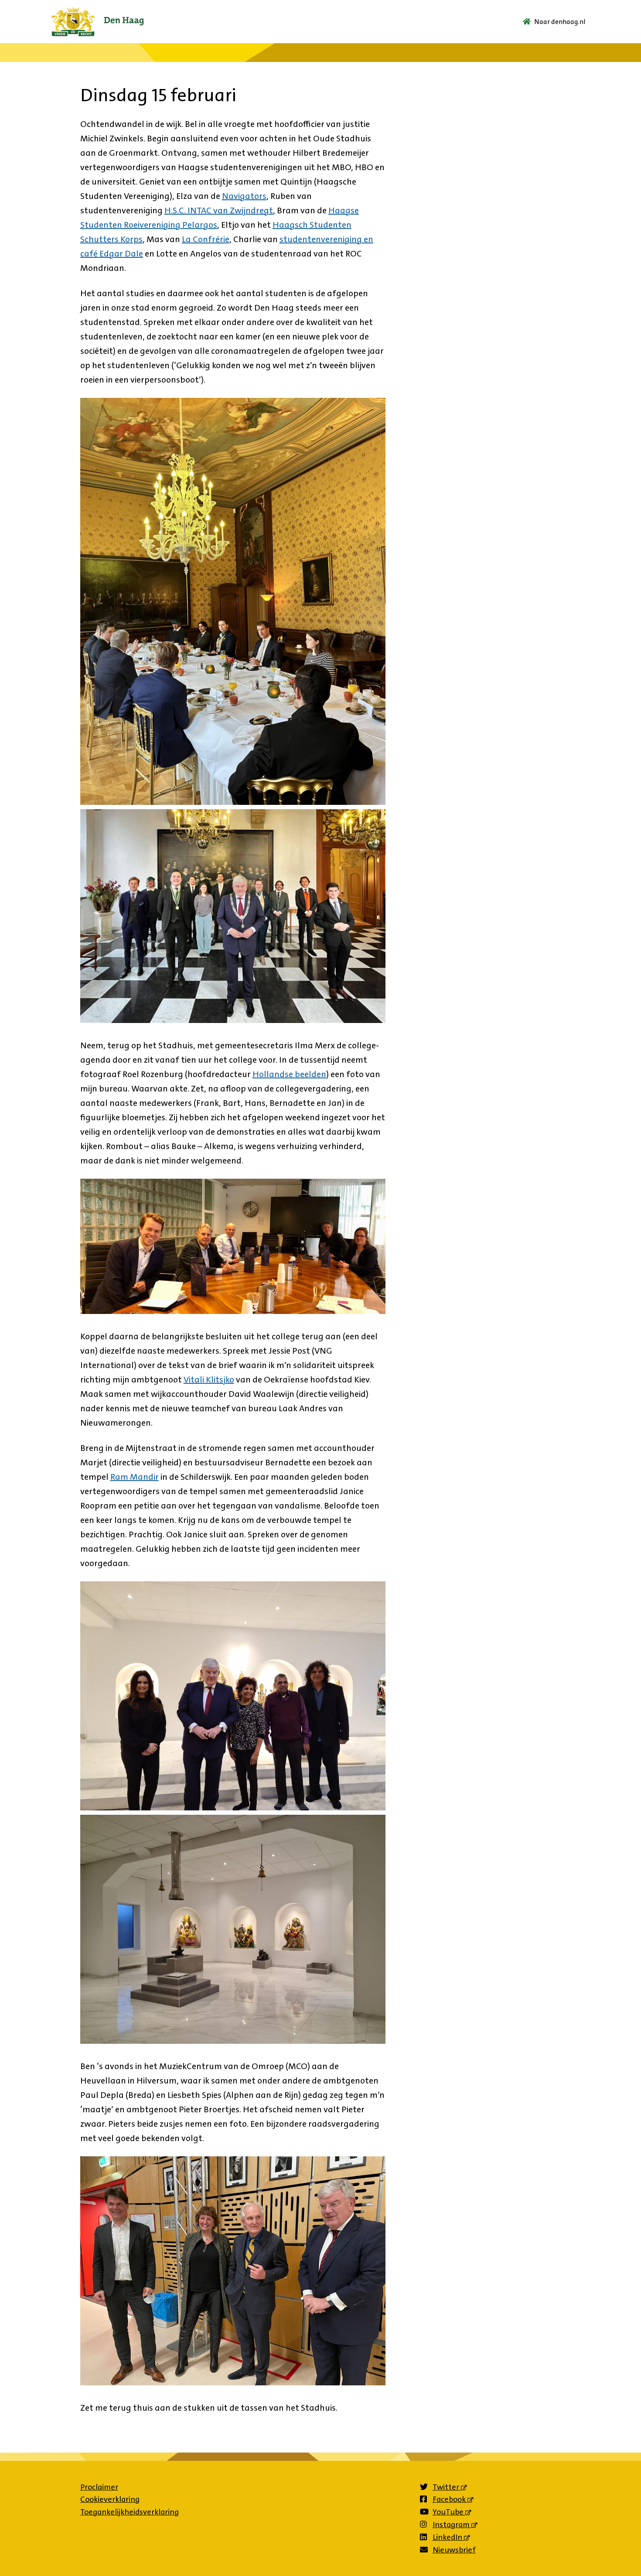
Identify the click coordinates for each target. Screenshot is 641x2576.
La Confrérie (206, 239)
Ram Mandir (135, 1477)
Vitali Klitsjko (209, 1379)
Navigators (244, 196)
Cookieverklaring (110, 2499)
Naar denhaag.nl (560, 22)
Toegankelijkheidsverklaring (130, 2512)
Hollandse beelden (289, 1074)
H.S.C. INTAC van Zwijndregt (219, 210)
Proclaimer (99, 2487)
